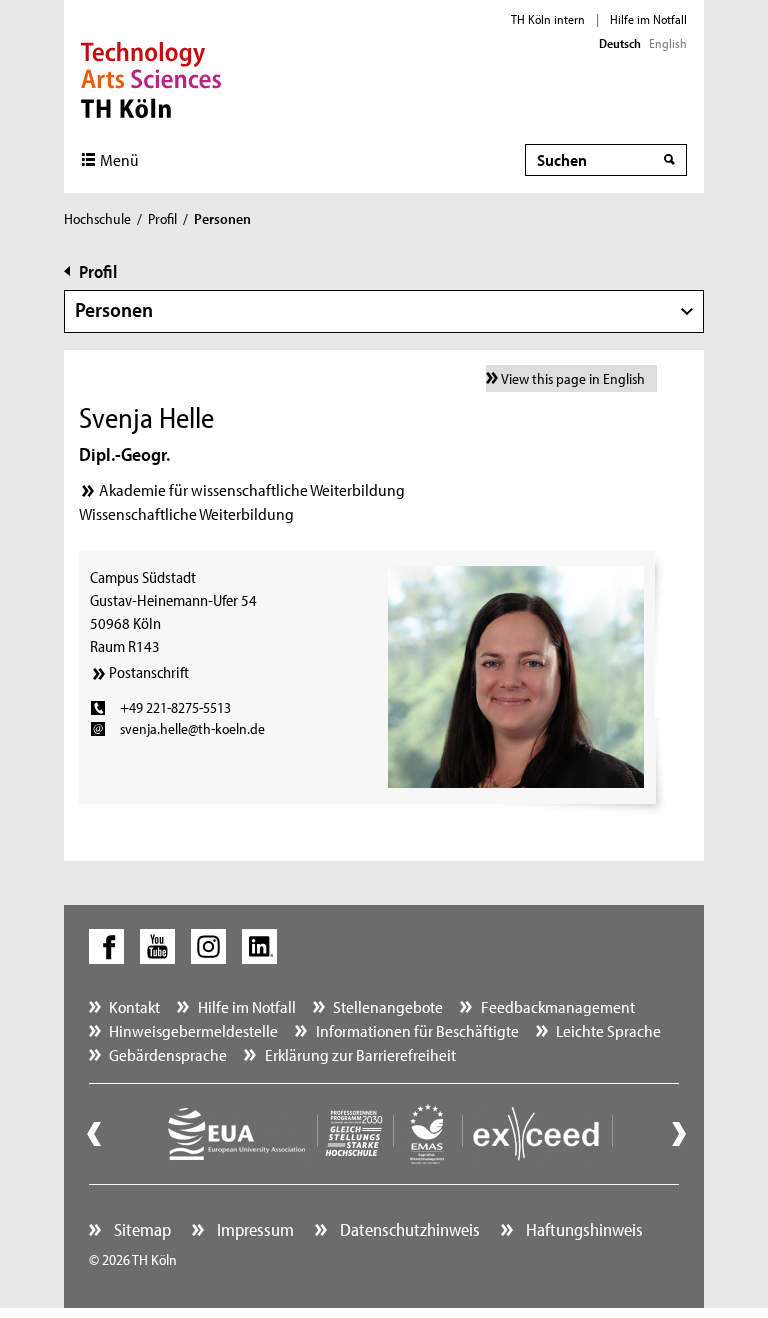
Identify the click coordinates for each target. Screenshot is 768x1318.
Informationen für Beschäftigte (417, 1030)
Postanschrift (149, 672)
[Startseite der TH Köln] (151, 78)
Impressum (253, 1229)
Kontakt (134, 1006)
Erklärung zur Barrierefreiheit (360, 1054)
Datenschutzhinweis (408, 1229)
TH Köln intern (548, 19)
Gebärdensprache (168, 1054)
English (668, 43)
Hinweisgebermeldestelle (193, 1030)
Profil (162, 218)
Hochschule (97, 218)
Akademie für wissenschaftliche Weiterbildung (252, 489)
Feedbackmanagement (558, 1006)
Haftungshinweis (582, 1229)
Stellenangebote (388, 1006)
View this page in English (573, 378)
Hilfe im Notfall (648, 19)
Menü (119, 159)
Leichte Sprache (608, 1030)
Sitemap (140, 1229)
